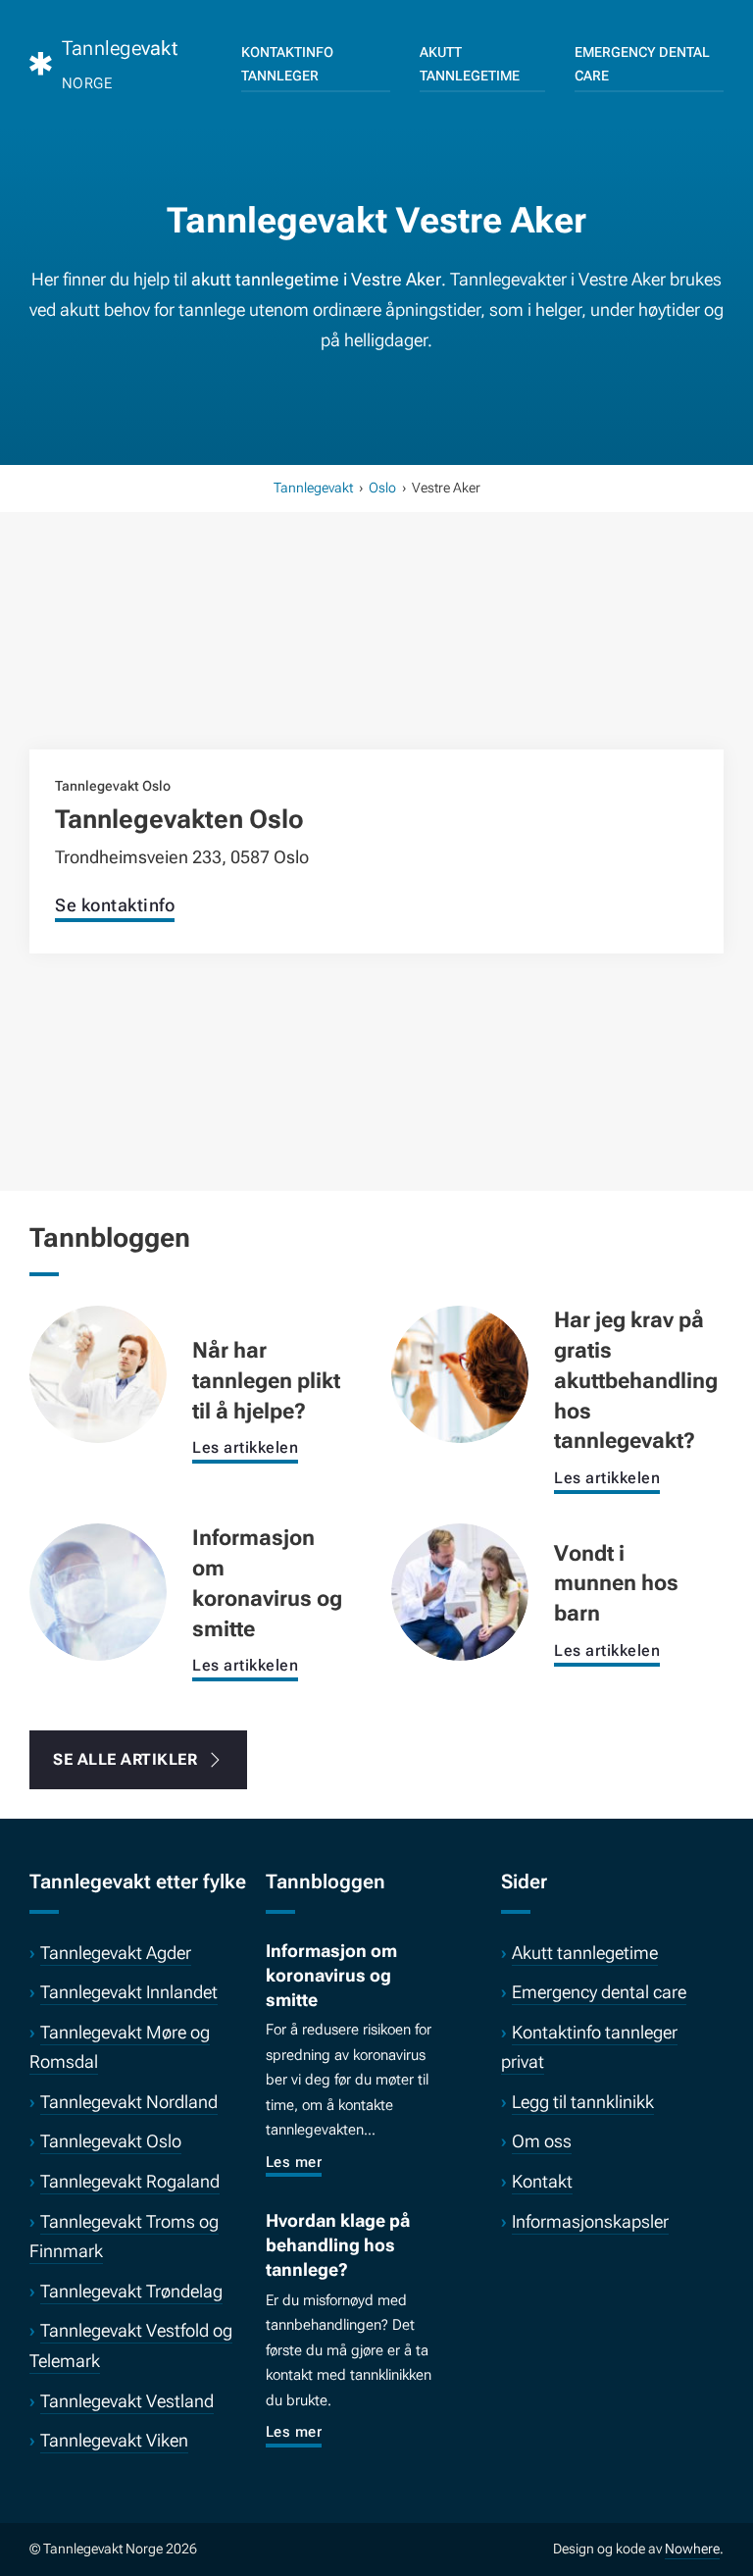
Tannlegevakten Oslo (179, 819)
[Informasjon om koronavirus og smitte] (98, 1591)
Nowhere (692, 2549)
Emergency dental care (642, 64)
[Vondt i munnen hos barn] (460, 1591)
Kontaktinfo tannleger (287, 64)
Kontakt (542, 2181)
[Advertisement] (376, 655)
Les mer (294, 2162)
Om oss (542, 2141)
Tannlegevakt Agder (116, 1953)
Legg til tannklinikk (583, 2102)
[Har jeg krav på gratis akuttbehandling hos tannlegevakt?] (460, 1373)
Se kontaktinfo (115, 905)
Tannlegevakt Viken (114, 2440)
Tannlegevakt (313, 488)
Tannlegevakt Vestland (127, 2401)
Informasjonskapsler (590, 2221)
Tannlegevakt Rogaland (130, 2181)
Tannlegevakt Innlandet (129, 1992)
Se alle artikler (125, 1759)
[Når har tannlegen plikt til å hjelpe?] (98, 1373)
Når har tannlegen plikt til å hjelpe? (266, 1381)
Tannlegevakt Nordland (129, 2102)
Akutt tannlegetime (470, 64)
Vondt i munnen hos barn (616, 1584)
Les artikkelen (245, 1447)
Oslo (382, 488)
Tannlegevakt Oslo (111, 2141)
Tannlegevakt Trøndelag (131, 2291)
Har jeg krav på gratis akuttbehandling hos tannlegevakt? (636, 1380)
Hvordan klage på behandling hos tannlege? (338, 2245)
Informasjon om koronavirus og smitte (331, 1975)
